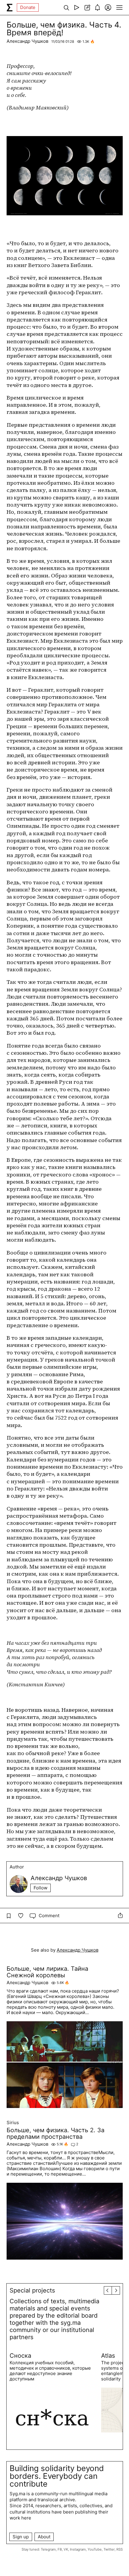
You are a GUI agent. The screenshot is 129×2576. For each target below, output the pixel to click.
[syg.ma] (10, 7)
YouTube (95, 2549)
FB (60, 2549)
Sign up (21, 2537)
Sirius (13, 2123)
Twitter (109, 2549)
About (44, 2537)
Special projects (32, 2290)
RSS (120, 2549)
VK (66, 2549)
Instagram (78, 2549)
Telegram (48, 2549)
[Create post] (87, 7)
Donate (28, 7)
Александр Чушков (27, 41)
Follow (40, 1888)
